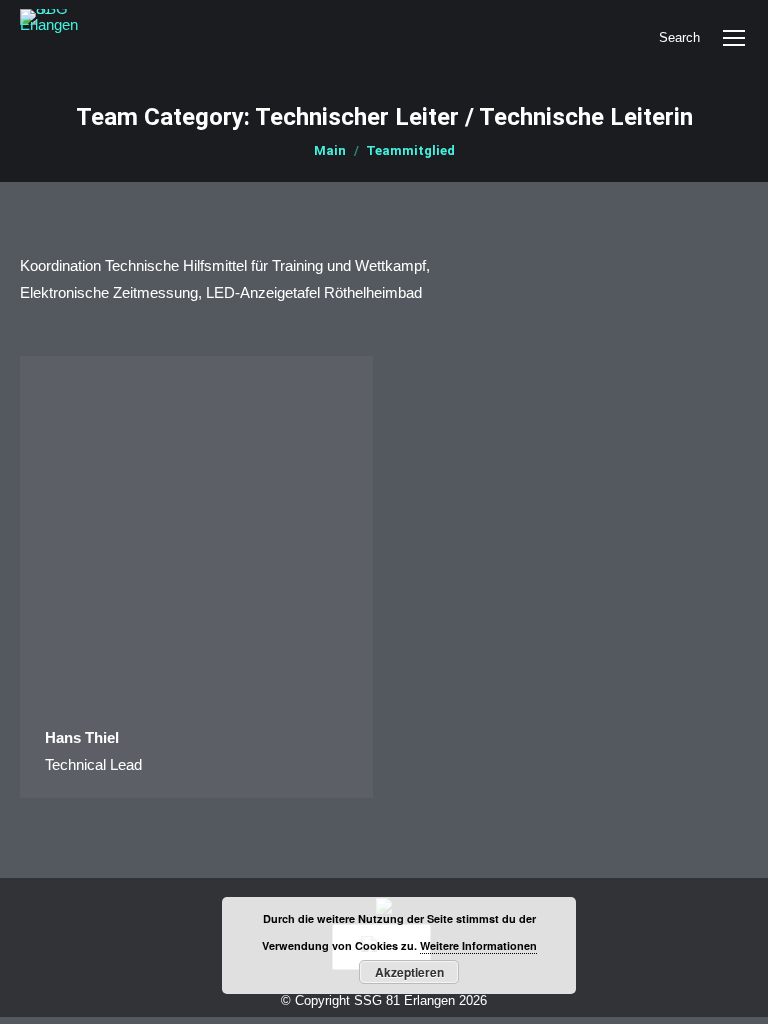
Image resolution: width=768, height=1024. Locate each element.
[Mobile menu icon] (734, 38)
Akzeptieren (409, 972)
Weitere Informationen (478, 945)
